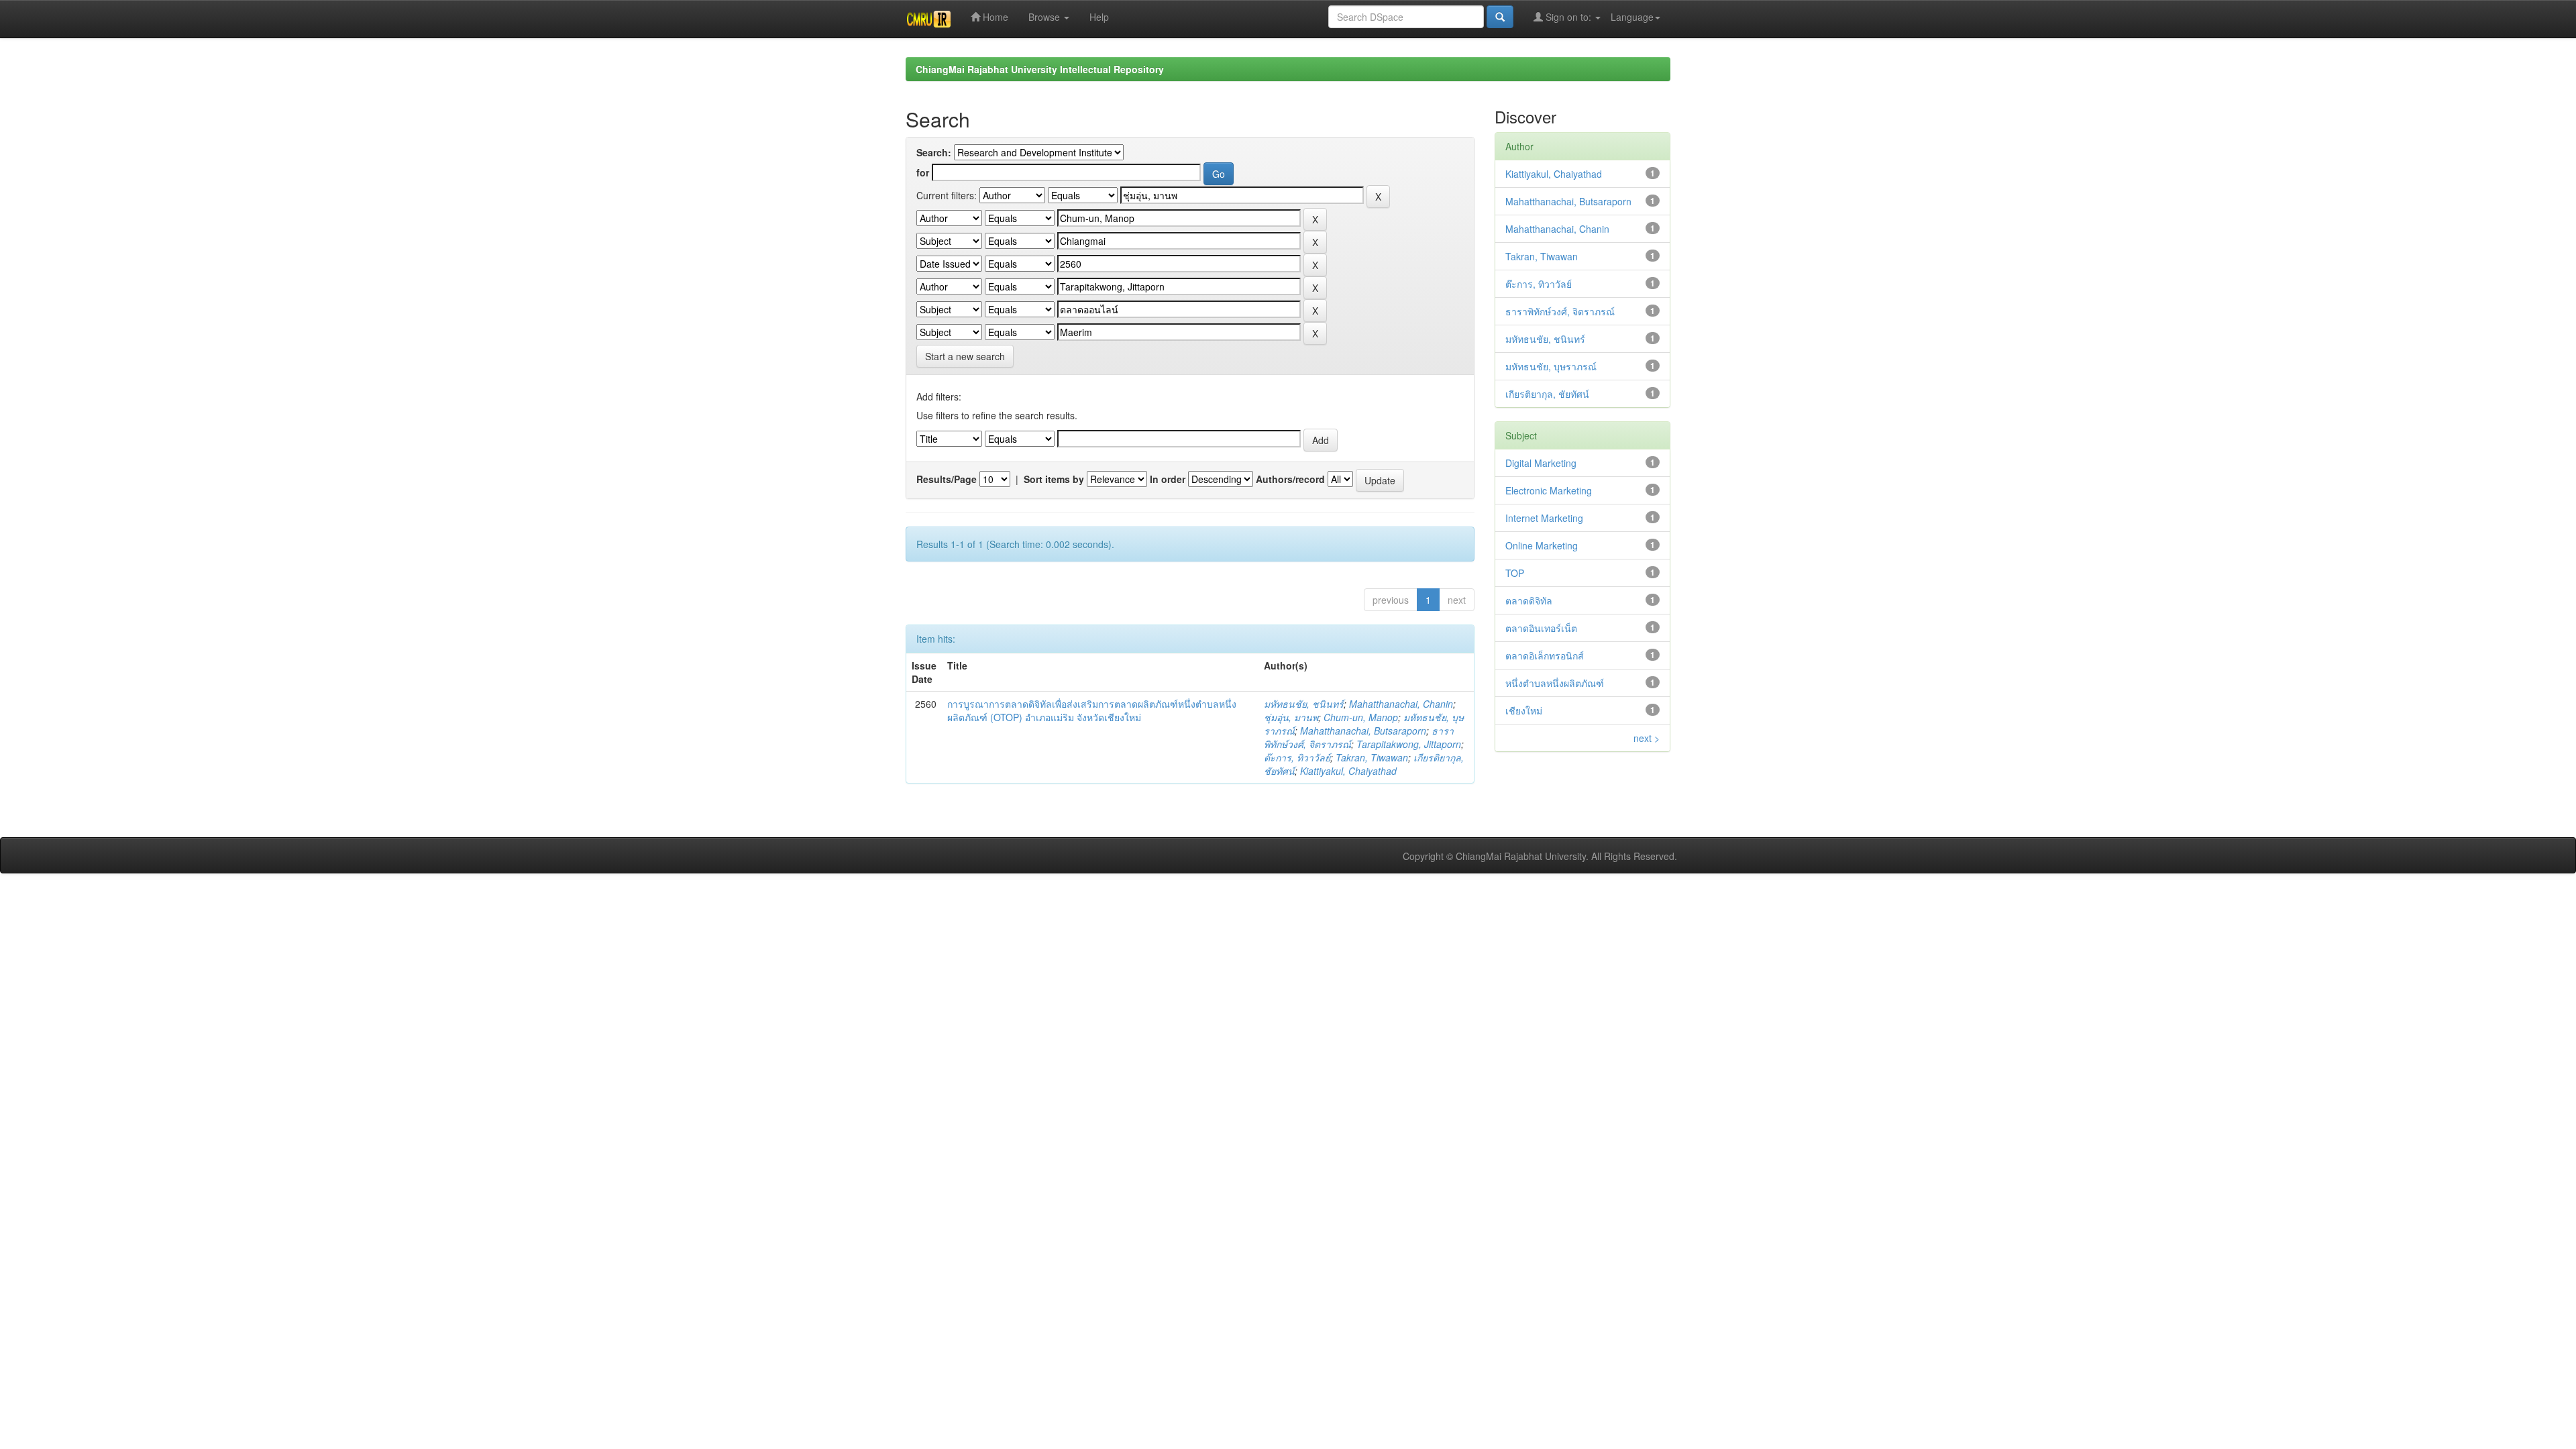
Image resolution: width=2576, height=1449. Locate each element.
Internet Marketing (1544, 518)
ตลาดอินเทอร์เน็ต (1541, 628)
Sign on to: (1568, 17)
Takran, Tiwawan (1372, 757)
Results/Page (947, 479)
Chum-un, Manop (1361, 717)
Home (994, 17)
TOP (1515, 573)
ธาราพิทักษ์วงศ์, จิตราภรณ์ (1560, 311)
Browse (1045, 17)
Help (1099, 17)
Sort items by (1054, 479)
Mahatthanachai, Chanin (1401, 704)
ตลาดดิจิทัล (1529, 600)
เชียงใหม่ (1524, 710)
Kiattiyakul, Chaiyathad (1348, 771)
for (923, 172)
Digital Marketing (1541, 463)
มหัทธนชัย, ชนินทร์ (1304, 704)
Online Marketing (1542, 545)
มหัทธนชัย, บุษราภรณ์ (1551, 366)
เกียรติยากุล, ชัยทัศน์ (1547, 394)
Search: (934, 152)
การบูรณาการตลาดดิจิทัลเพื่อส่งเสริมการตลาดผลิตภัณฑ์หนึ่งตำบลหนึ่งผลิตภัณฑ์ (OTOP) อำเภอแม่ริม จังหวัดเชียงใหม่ (1092, 710)
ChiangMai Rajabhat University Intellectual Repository (1040, 69)
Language (1632, 17)
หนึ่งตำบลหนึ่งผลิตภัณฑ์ (1555, 683)
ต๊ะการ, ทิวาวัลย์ (1297, 757)
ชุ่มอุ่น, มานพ (1291, 717)
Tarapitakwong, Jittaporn (1409, 744)
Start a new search (965, 356)
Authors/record (1290, 479)
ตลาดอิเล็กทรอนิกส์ (1545, 655)
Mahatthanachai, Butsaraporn (1363, 731)
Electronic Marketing (1549, 490)
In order (1168, 479)
